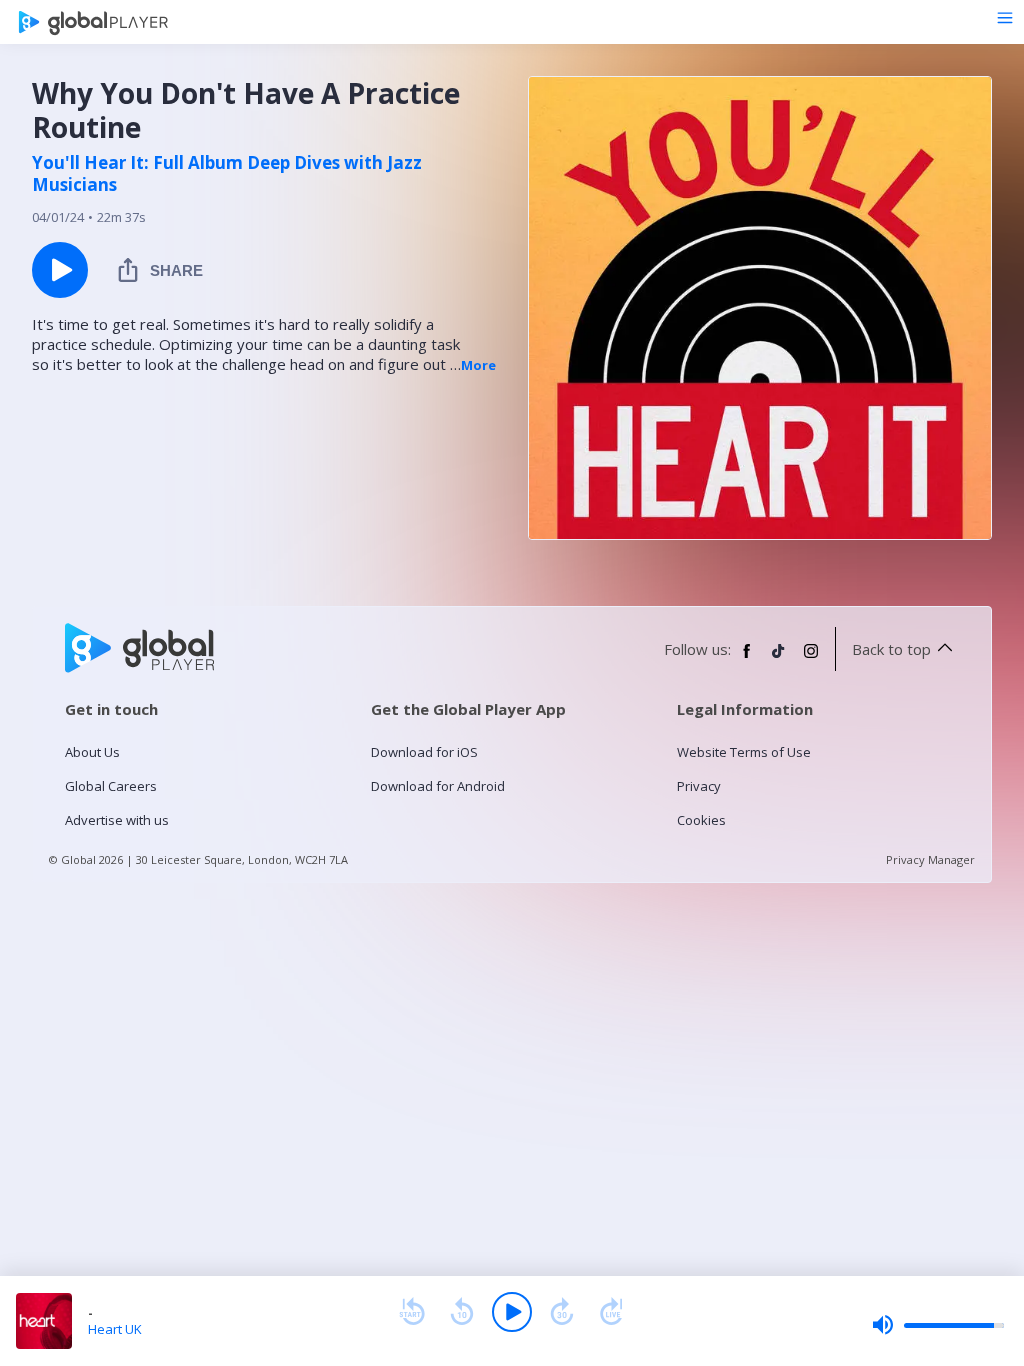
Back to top (891, 649)
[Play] (512, 1312)
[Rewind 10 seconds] (462, 1312)
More (478, 365)
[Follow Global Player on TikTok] (779, 659)
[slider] (938, 1325)
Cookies (701, 820)
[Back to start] (412, 1312)
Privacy (699, 786)
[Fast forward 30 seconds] (562, 1312)
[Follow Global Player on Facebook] (747, 659)
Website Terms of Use (744, 752)
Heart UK (115, 1329)
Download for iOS (424, 752)
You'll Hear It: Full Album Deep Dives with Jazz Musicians (227, 174)
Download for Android (438, 786)
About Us (92, 752)
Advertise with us (117, 820)
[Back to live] (612, 1312)
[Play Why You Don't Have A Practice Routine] (60, 270)
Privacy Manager (930, 859)
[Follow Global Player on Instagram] (811, 659)
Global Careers (111, 786)
